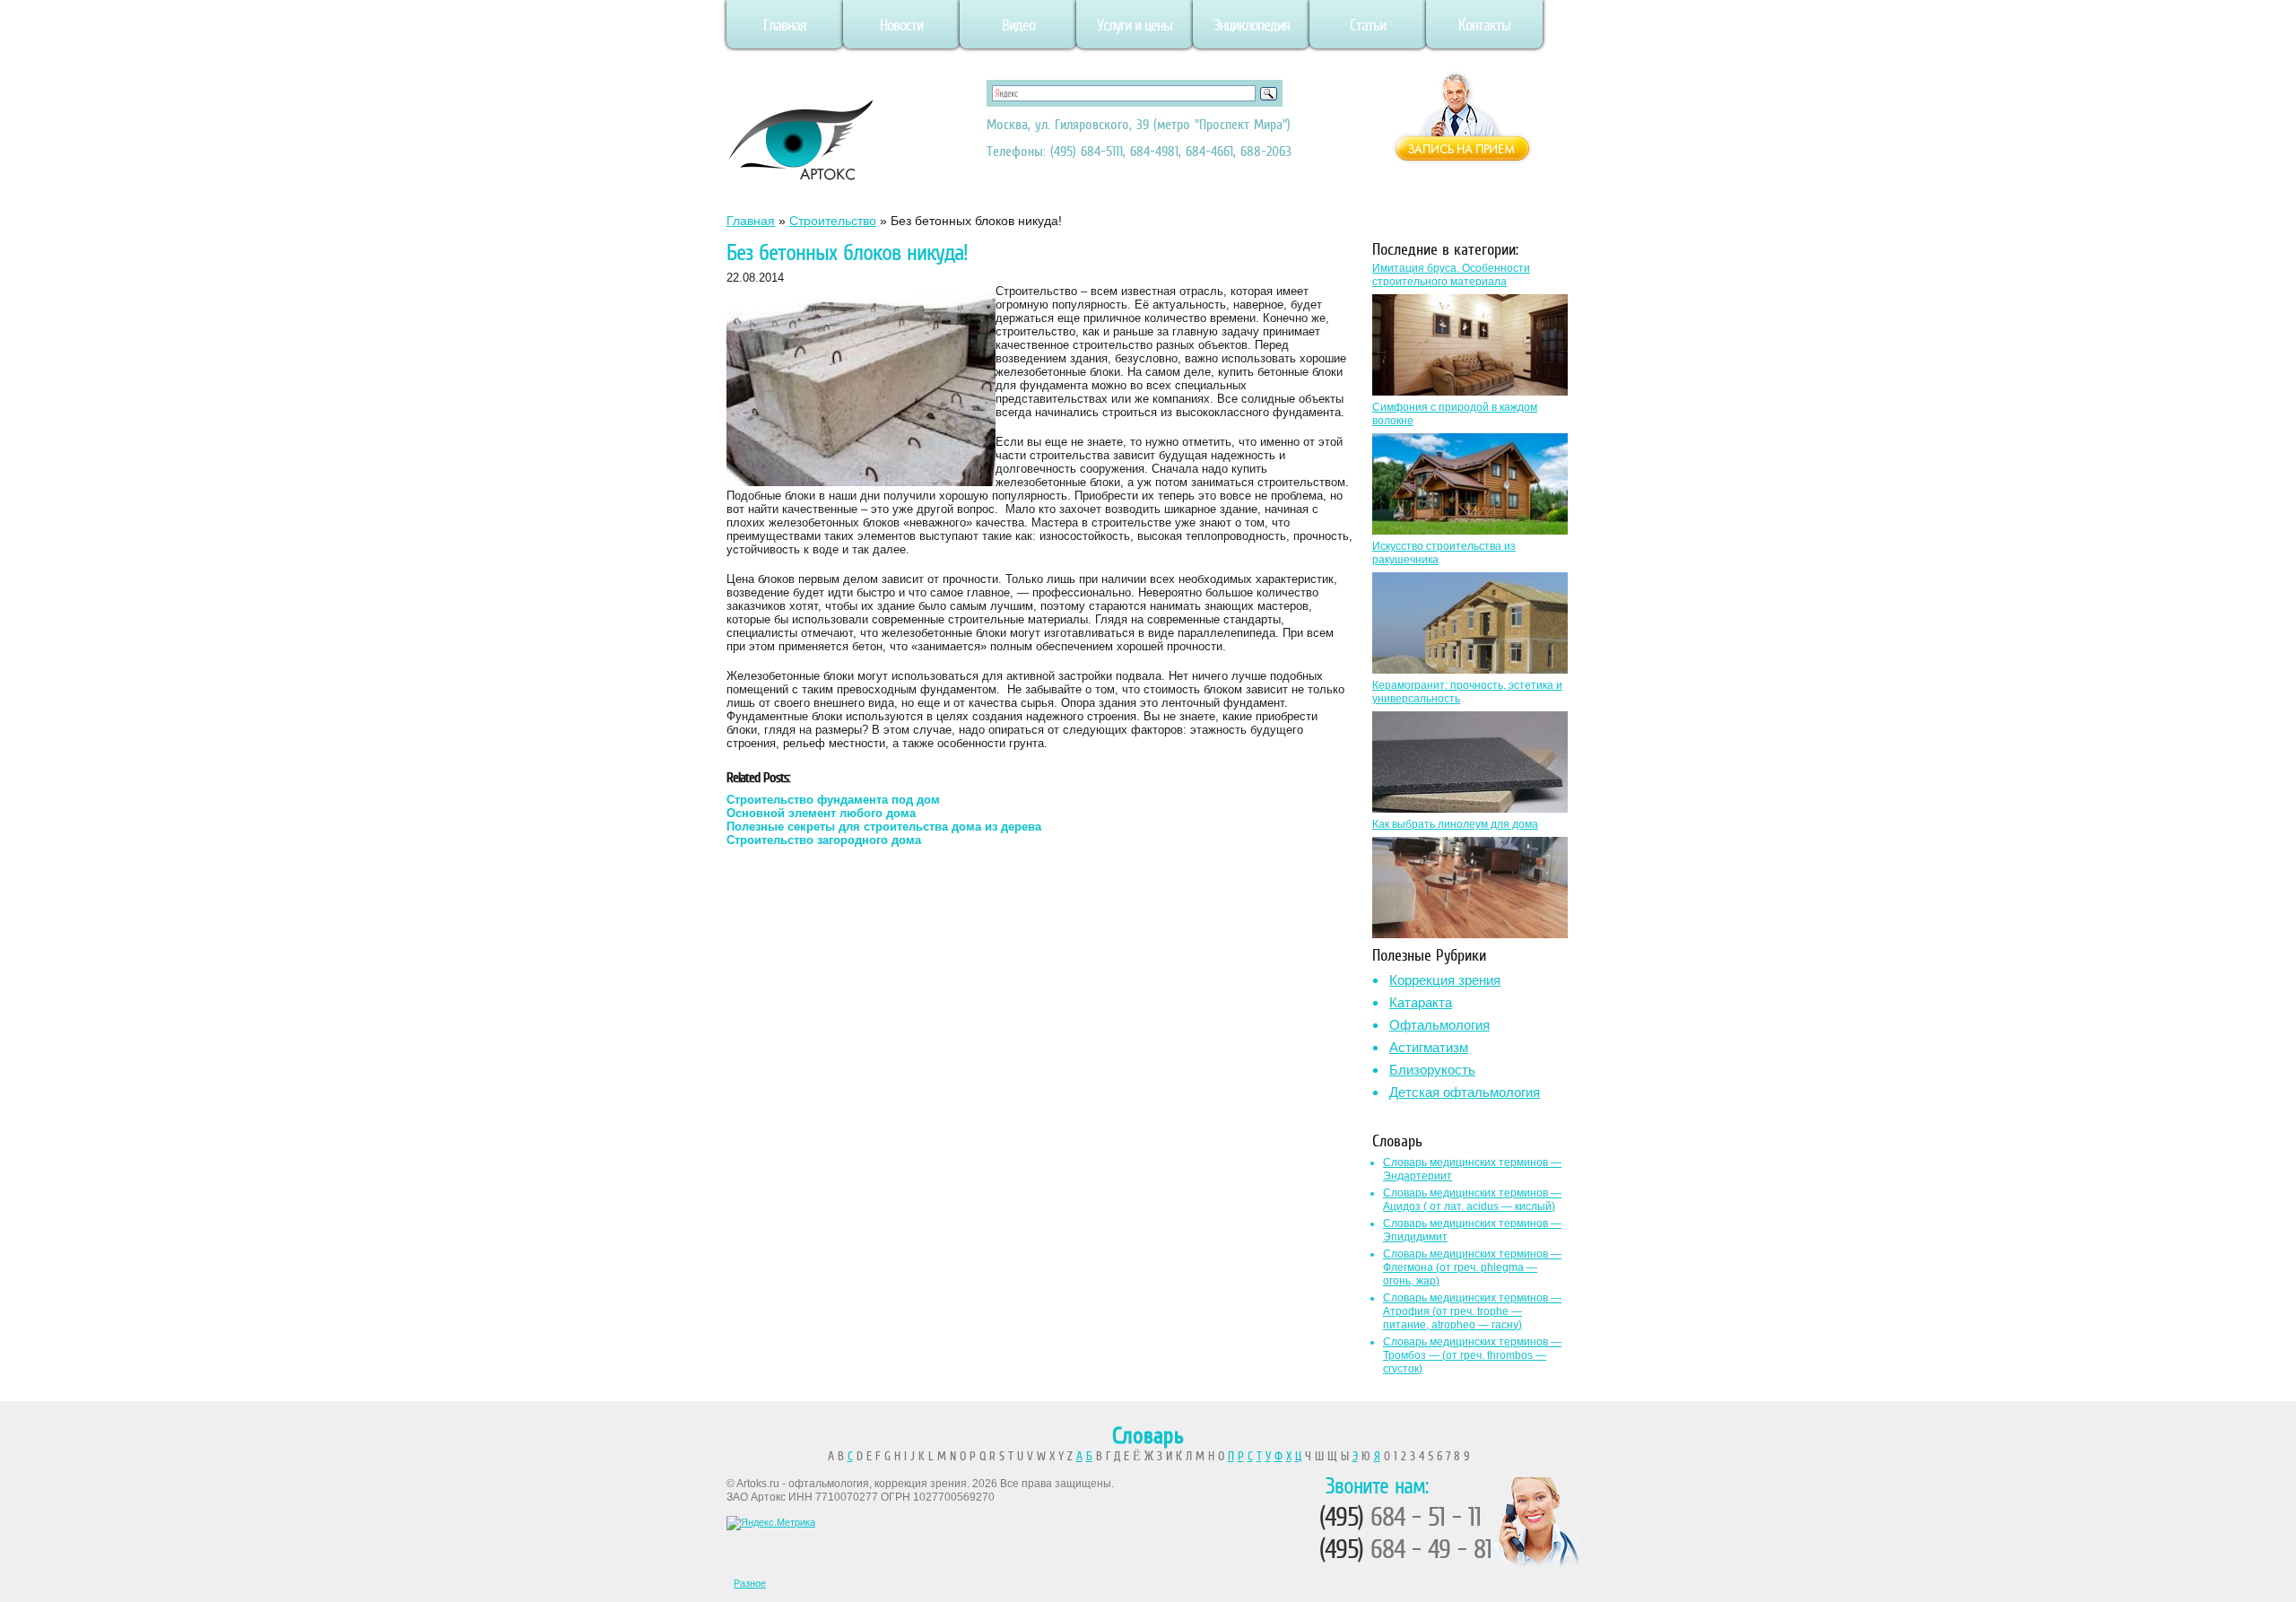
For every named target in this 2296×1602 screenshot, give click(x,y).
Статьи (1368, 25)
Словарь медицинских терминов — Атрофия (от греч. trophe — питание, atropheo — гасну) (1472, 1311)
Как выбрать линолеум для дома (1455, 824)
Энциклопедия (1252, 25)
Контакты (1484, 25)
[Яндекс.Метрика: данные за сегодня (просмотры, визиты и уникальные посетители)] (771, 1523)
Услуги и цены (1135, 25)
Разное (750, 1583)
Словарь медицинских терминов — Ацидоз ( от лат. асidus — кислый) (1472, 1200)
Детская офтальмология (1465, 1092)
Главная (785, 25)
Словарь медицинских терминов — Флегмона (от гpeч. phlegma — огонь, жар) (1472, 1267)
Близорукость (1432, 1070)
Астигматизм (1429, 1047)
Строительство (833, 221)
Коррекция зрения (1445, 980)
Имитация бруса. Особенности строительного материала (1451, 275)
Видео (1018, 25)
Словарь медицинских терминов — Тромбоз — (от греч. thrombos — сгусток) (1472, 1355)
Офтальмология (1439, 1025)
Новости (901, 25)
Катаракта (1421, 1002)
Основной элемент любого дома (821, 813)
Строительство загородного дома (824, 840)
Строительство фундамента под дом (833, 800)
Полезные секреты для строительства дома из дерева (884, 827)
